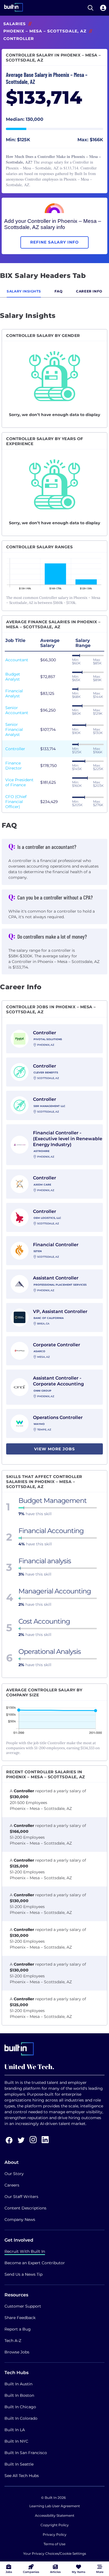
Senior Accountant (17, 710)
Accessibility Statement (55, 2515)
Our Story (14, 2174)
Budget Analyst (13, 677)
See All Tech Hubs (22, 2476)
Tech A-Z (13, 2341)
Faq (59, 291)
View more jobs (54, 1449)
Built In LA (15, 2430)
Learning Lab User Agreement (55, 2506)
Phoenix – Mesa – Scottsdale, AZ (45, 31)
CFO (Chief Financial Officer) (16, 802)
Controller (15, 749)
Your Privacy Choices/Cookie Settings (55, 2553)
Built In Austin (18, 2384)
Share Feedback (20, 2318)
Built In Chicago (20, 2407)
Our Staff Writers (21, 2197)
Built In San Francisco (26, 2453)
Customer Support (23, 2306)
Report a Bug (18, 2329)
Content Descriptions (25, 2208)
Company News (20, 2220)
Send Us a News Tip (23, 2274)
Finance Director (14, 766)
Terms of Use (54, 2544)
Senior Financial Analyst (14, 729)
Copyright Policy (55, 2525)
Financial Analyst (14, 693)
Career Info (89, 291)
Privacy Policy (55, 2534)
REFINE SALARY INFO (54, 242)
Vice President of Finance (19, 782)
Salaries (15, 24)
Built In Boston (19, 2395)
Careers (12, 2185)
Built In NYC (16, 2441)
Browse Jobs (17, 2352)
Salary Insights (24, 291)
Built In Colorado (21, 2418)
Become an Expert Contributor (35, 2263)
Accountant (17, 660)
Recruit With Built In (25, 2251)
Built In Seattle (19, 2464)
